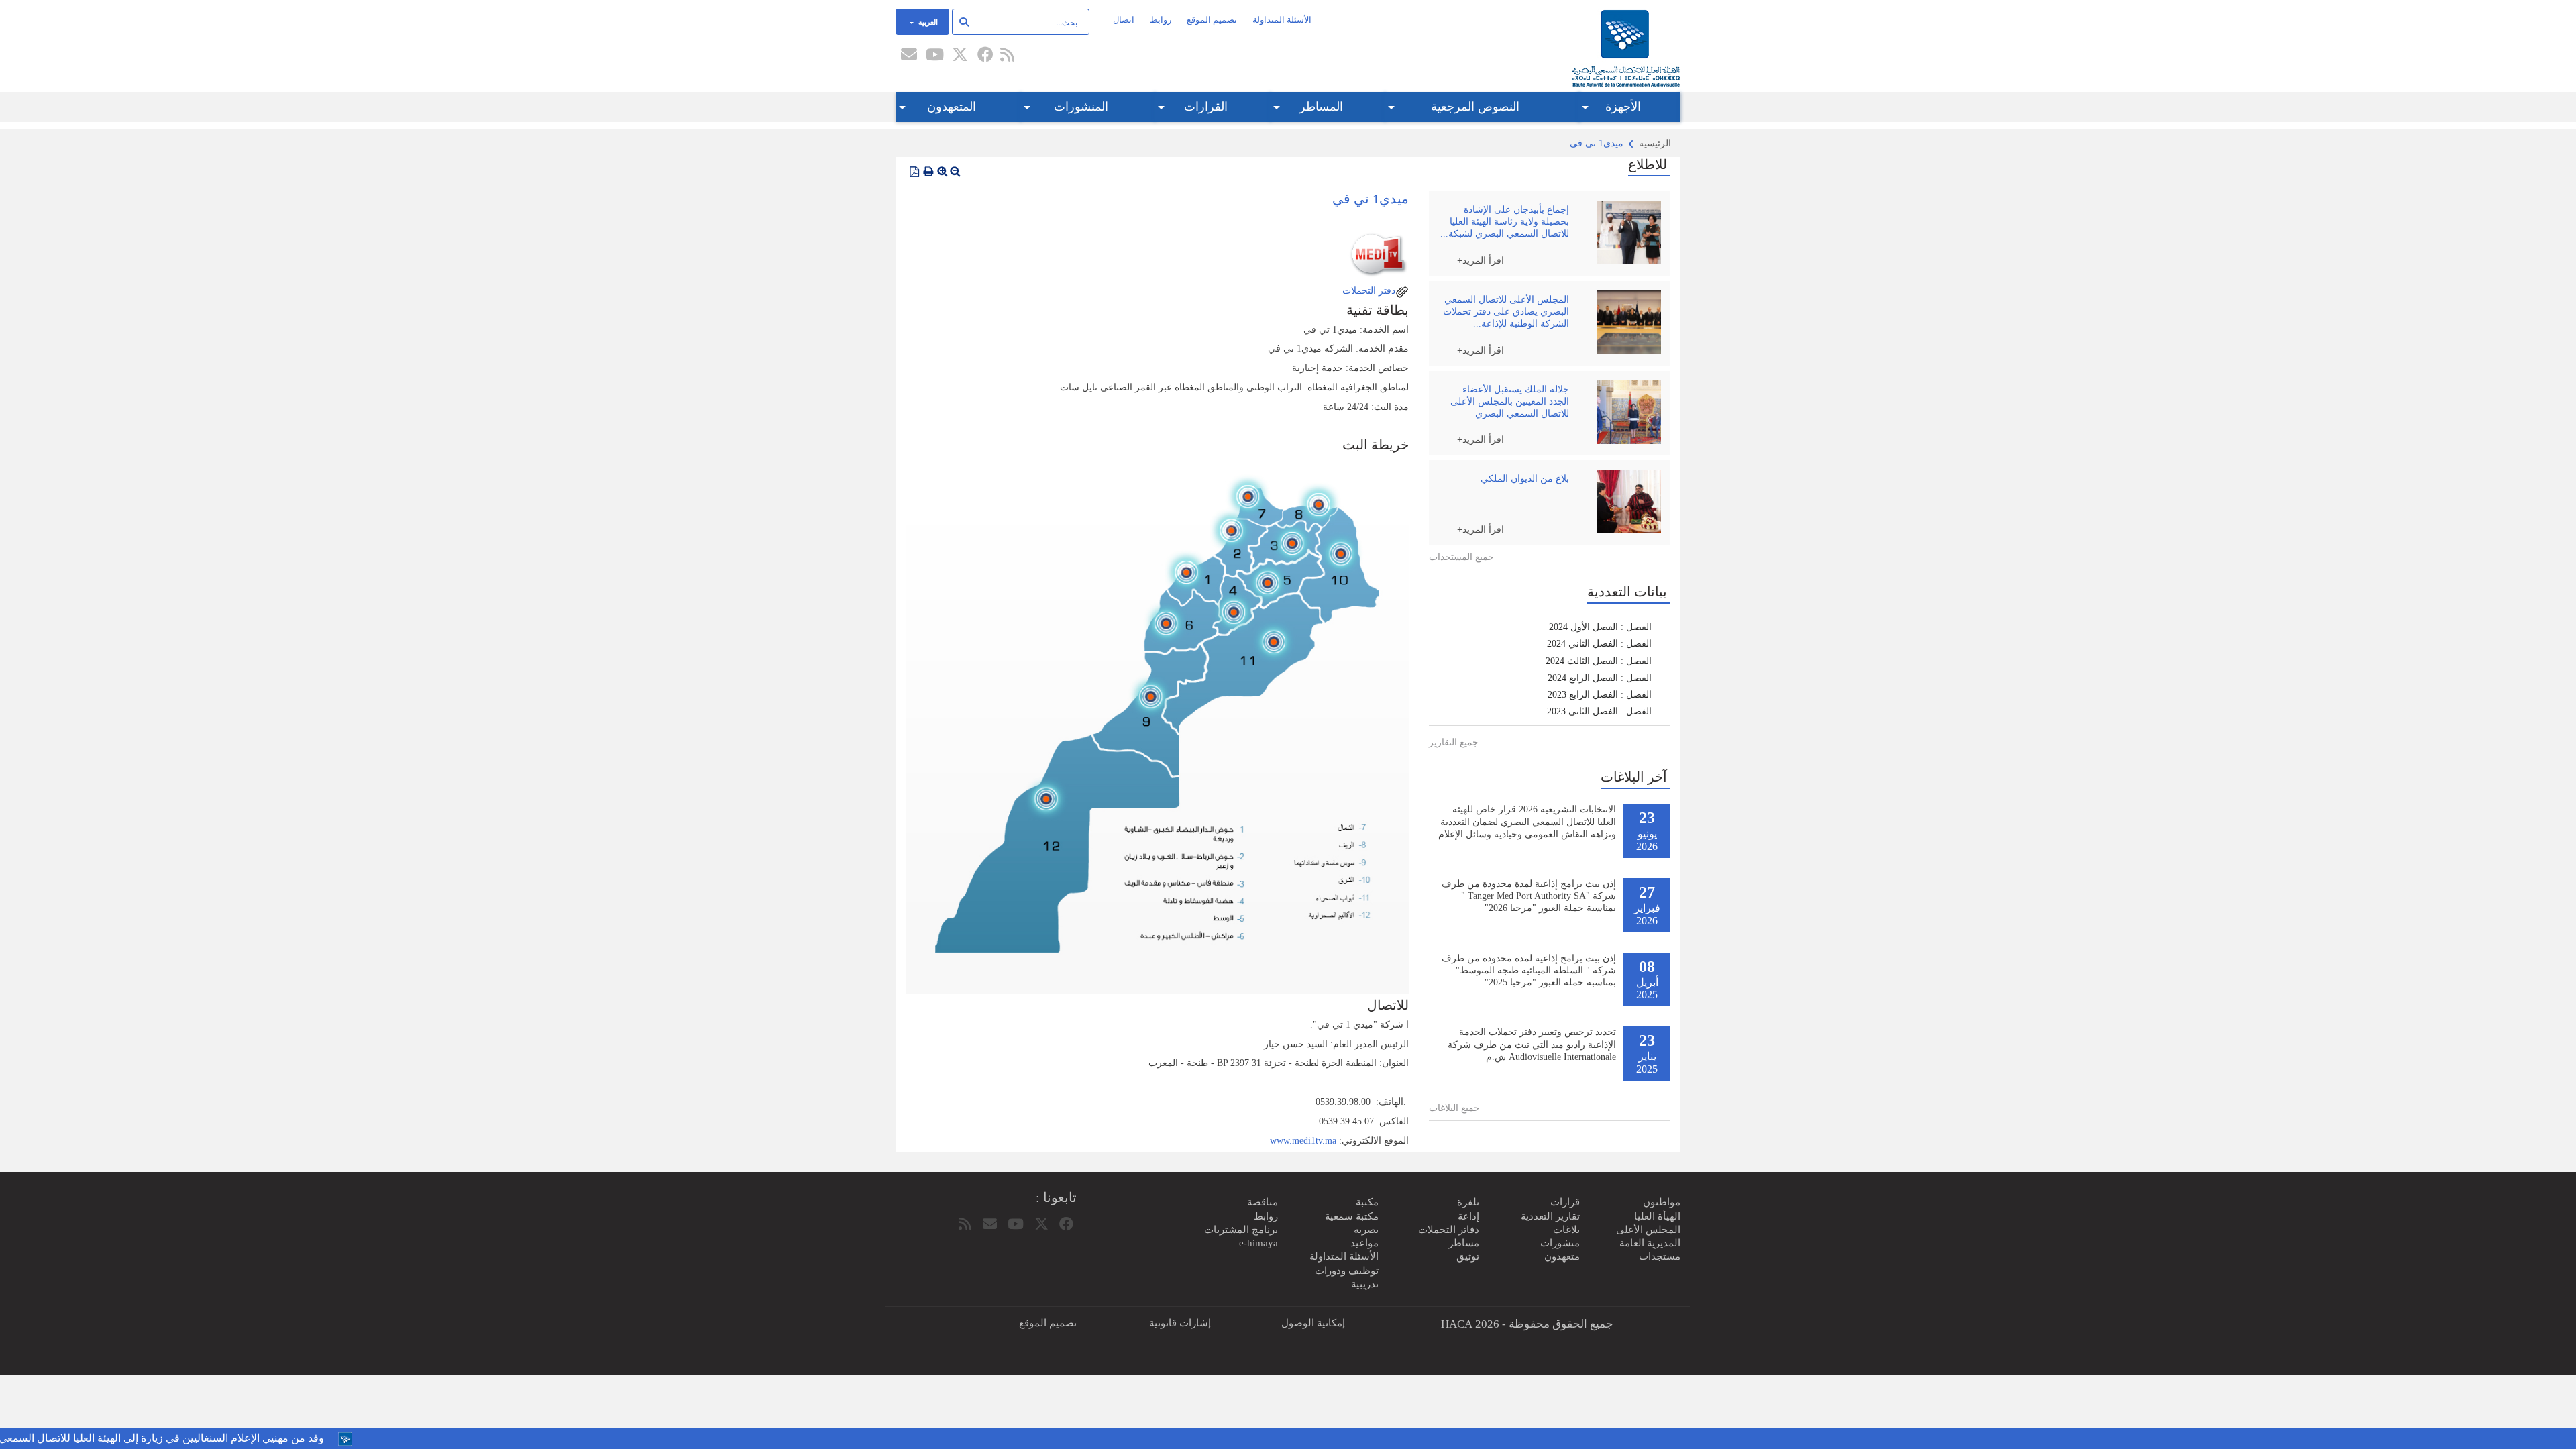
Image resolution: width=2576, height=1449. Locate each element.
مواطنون (1662, 1202)
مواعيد (1364, 1243)
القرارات (1206, 107)
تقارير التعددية (1550, 1216)
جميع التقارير (1454, 742)
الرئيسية (1655, 143)
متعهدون (1562, 1256)
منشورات (1560, 1243)
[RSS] (1007, 56)
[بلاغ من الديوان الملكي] (1625, 501)
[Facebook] (985, 56)
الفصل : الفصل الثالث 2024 (1599, 661)
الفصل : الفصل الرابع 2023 (1600, 695)
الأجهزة (1623, 107)
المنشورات (1081, 107)
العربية (927, 21)
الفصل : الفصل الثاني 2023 (1599, 711)
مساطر (1464, 1243)
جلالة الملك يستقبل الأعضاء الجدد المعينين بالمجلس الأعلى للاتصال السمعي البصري (1510, 401)
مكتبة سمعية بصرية (1352, 1223)
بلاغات (1566, 1230)
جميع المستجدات (1461, 557)
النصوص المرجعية (1475, 107)
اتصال (1124, 20)
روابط (1161, 20)
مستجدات (1660, 1256)
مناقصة (1263, 1202)
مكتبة (1367, 1202)
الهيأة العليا (1657, 1216)
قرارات (1565, 1202)
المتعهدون (952, 107)
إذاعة (1468, 1216)
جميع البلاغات (1454, 1108)
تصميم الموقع (1212, 20)
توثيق (1468, 1256)
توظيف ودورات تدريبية (1347, 1277)
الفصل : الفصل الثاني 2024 (1599, 644)
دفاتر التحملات (1449, 1230)
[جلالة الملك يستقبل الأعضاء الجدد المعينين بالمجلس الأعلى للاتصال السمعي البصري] (1625, 412)
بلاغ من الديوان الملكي (1525, 479)
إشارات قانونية (1180, 1323)
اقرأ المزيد (1483, 260)
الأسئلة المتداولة (1282, 20)
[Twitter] (960, 56)
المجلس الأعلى (1648, 1230)
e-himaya (1258, 1243)
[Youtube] (934, 56)
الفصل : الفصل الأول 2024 (1600, 627)
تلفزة (1468, 1202)
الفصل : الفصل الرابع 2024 (1600, 678)
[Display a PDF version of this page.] (914, 172)
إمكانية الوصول (1313, 1323)
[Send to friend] (909, 56)
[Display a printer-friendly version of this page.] (928, 172)
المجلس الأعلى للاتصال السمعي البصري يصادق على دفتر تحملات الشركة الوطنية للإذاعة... (1506, 312)
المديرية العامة (1650, 1243)
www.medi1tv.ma (1303, 1141)
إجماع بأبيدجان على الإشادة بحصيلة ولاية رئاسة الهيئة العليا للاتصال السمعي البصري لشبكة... (1505, 222)
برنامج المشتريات (1241, 1230)
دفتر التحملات (1367, 291)
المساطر (1321, 107)
